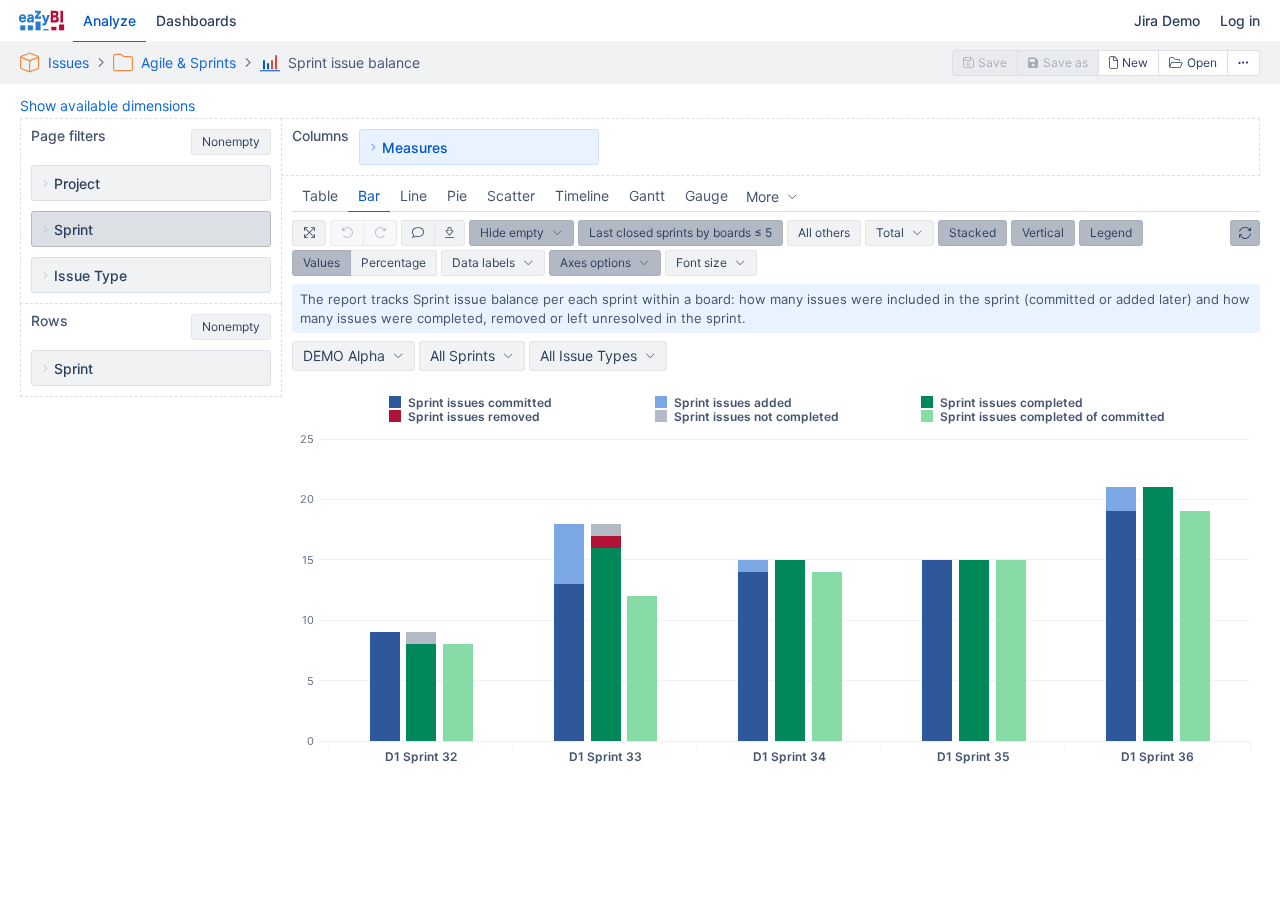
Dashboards (196, 20)
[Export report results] (450, 233)
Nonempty (231, 141)
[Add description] (418, 233)
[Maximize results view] (309, 233)
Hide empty (512, 232)
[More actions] (1244, 63)
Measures (415, 147)
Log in (1240, 20)
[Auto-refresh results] (1245, 233)
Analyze (109, 20)
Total (890, 232)
